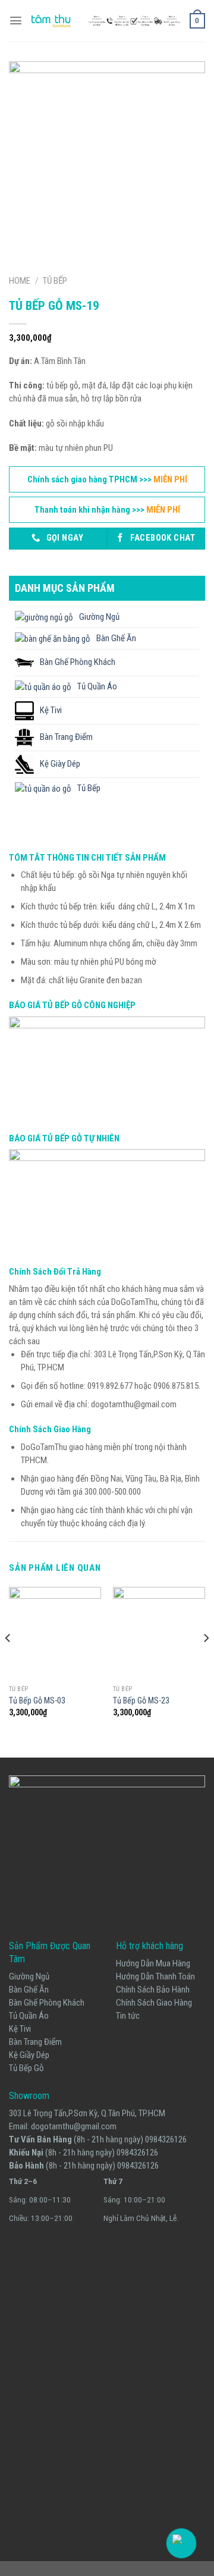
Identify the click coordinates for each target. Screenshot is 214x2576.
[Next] (206, 1662)
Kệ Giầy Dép (29, 2055)
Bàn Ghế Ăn (29, 1990)
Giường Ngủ (29, 1976)
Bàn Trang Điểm (35, 2042)
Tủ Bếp (55, 281)
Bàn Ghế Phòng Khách (47, 2003)
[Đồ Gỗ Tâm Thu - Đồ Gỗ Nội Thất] (106, 21)
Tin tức (128, 2016)
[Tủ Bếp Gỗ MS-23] (159, 1633)
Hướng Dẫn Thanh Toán (155, 1976)
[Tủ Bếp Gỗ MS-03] (55, 1633)
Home (20, 281)
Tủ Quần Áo (29, 2016)
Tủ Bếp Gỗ (26, 2068)
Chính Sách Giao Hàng (154, 2003)
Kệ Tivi (20, 2029)
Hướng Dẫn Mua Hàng (153, 1963)
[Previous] (8, 1662)
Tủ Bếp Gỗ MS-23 (141, 1700)
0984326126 (166, 2139)
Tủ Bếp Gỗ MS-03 (37, 1700)
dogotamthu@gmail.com (74, 2126)
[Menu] (16, 21)
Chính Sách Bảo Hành (153, 1990)
